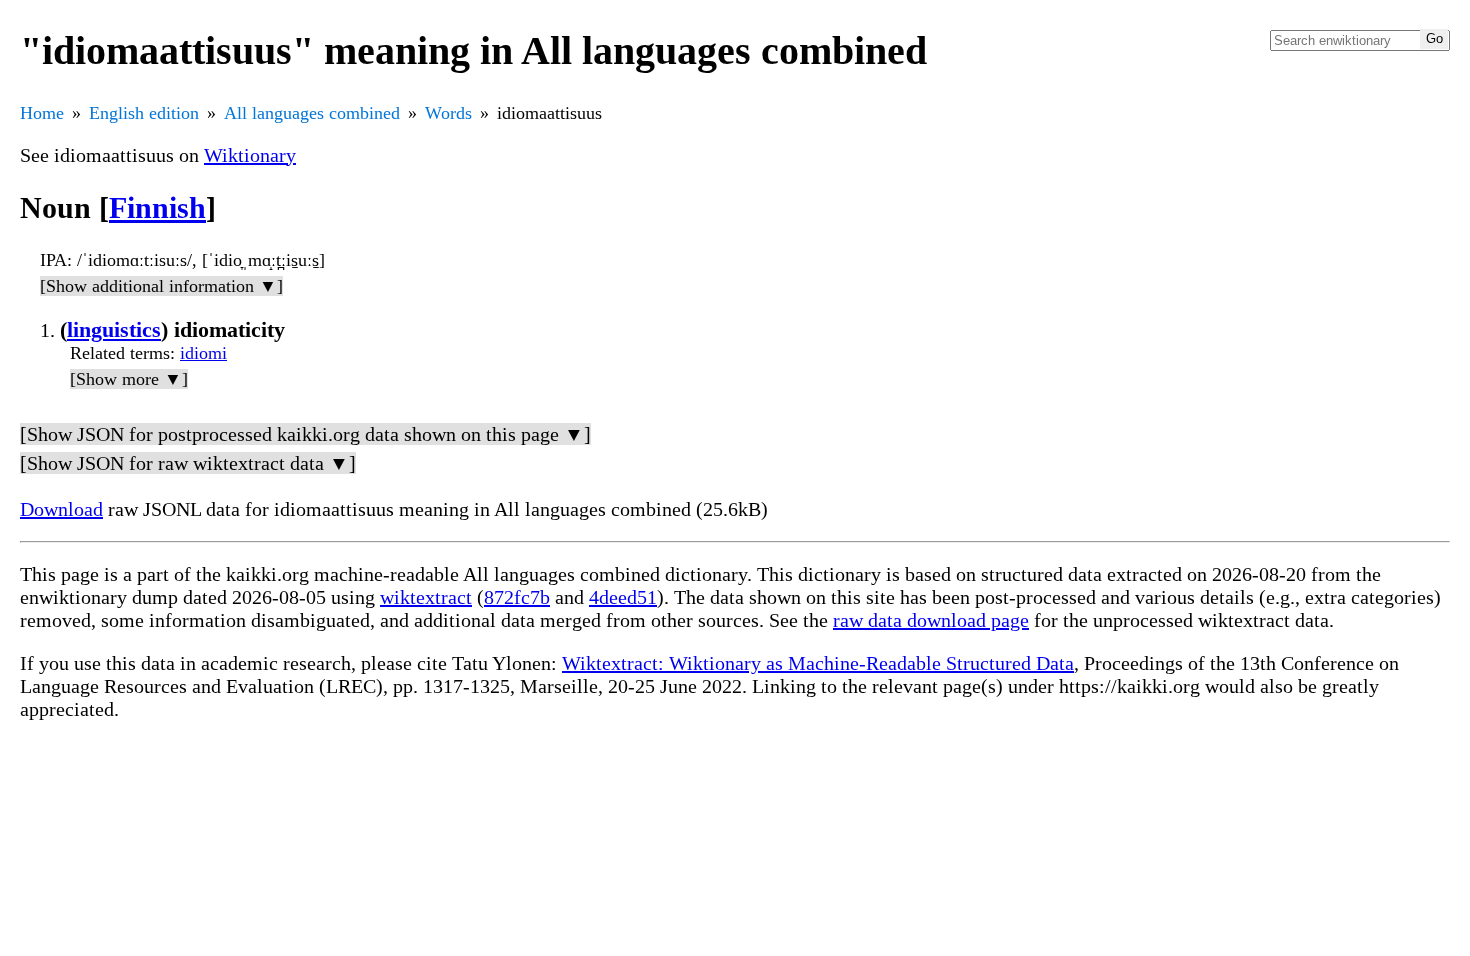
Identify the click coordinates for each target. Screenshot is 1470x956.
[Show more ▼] (129, 379)
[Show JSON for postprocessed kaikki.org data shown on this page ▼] (305, 434)
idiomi (203, 353)
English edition (144, 113)
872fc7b (517, 597)
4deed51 (623, 597)
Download (61, 509)
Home (42, 113)
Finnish (157, 207)
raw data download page (931, 620)
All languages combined (312, 113)
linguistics (114, 329)
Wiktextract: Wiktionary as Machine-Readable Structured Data (818, 663)
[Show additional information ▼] (161, 286)
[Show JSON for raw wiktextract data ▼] (188, 463)
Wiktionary (250, 155)
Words (448, 113)
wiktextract (426, 597)
